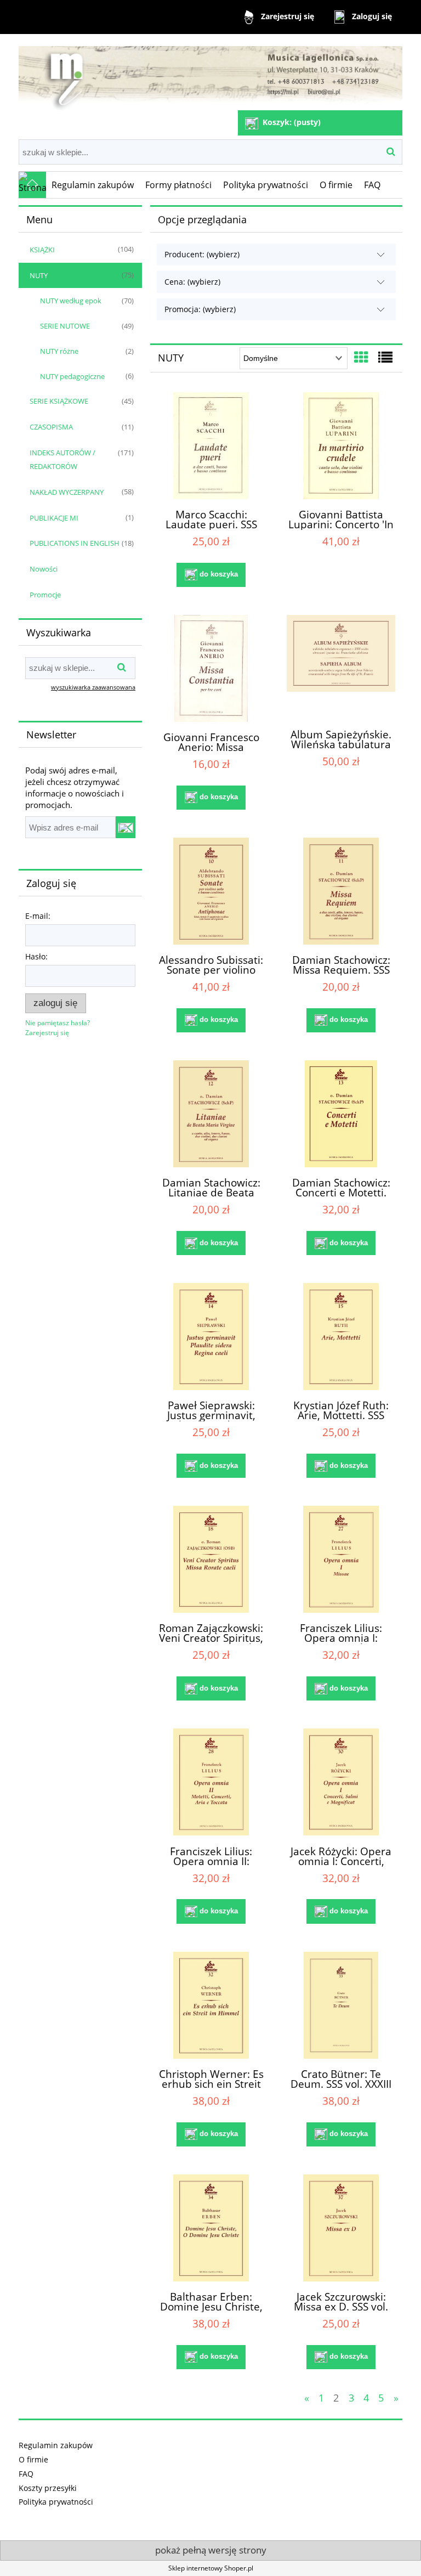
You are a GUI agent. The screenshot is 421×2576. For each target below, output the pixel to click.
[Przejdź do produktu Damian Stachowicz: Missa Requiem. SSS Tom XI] (341, 891)
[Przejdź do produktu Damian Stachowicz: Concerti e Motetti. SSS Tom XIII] (341, 1114)
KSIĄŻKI (42, 250)
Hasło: (36, 956)
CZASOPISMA (51, 427)
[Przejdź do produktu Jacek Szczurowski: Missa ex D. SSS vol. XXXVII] (341, 2228)
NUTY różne (59, 351)
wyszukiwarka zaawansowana (93, 687)
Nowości (44, 569)
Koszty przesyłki (48, 2488)
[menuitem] (93, 185)
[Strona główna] (210, 73)
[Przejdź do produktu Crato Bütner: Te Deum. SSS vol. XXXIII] (341, 2005)
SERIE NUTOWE (65, 326)
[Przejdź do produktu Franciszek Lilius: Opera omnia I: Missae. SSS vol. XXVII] (341, 1559)
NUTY (39, 275)
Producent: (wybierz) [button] (202, 254)
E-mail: (38, 916)
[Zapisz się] (126, 827)
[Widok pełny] (385, 357)
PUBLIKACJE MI (54, 518)
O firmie (33, 2459)
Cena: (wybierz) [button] (192, 282)
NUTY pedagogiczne (72, 376)
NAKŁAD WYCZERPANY (67, 492)
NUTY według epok (71, 301)
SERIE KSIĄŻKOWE (59, 401)
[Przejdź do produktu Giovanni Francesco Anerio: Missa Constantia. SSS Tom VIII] (211, 668)
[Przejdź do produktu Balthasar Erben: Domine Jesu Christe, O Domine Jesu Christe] (211, 2228)
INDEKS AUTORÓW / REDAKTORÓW (62, 459)
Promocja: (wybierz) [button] (200, 309)
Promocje (45, 595)
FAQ (26, 2474)
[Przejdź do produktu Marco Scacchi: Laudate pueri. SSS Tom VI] (211, 446)
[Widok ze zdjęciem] (361, 357)
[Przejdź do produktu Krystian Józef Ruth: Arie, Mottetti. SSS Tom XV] (341, 1337)
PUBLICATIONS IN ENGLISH (75, 543)
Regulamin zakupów (56, 2445)
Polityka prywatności (56, 2502)
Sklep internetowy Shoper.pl (211, 2568)
